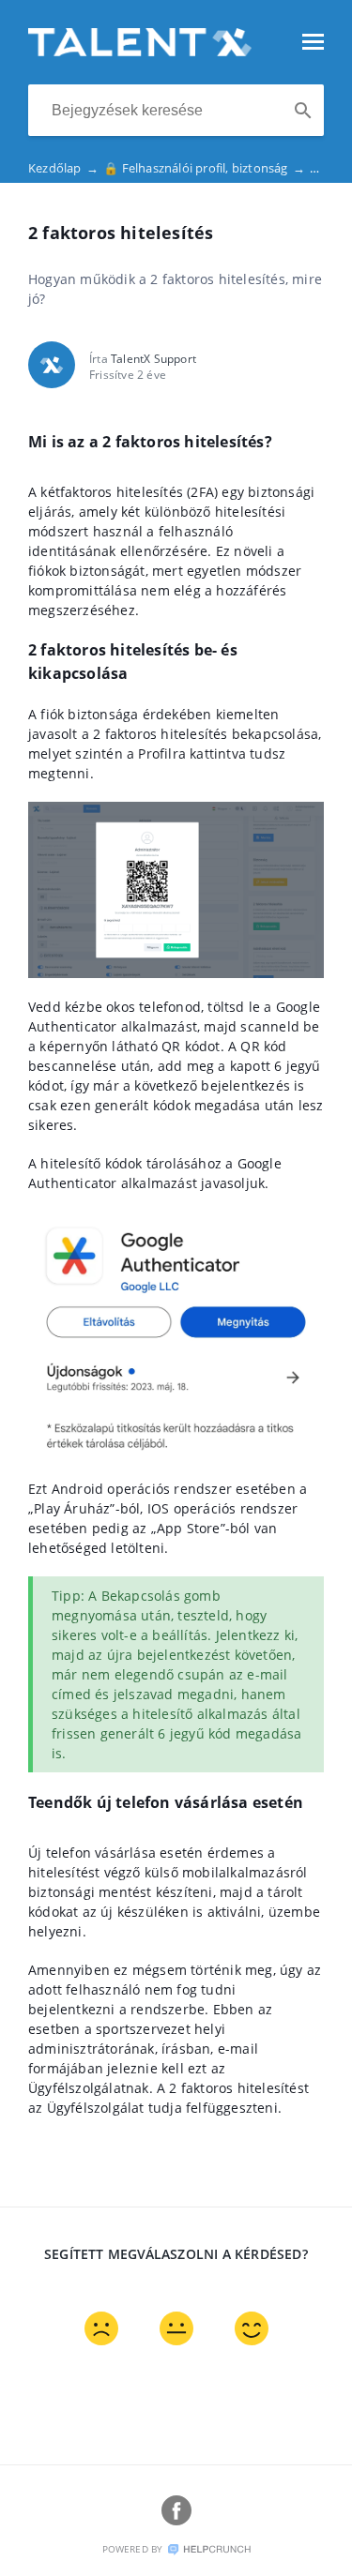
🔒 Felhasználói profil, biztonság (204, 168)
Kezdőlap (63, 168)
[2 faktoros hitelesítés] (140, 51)
